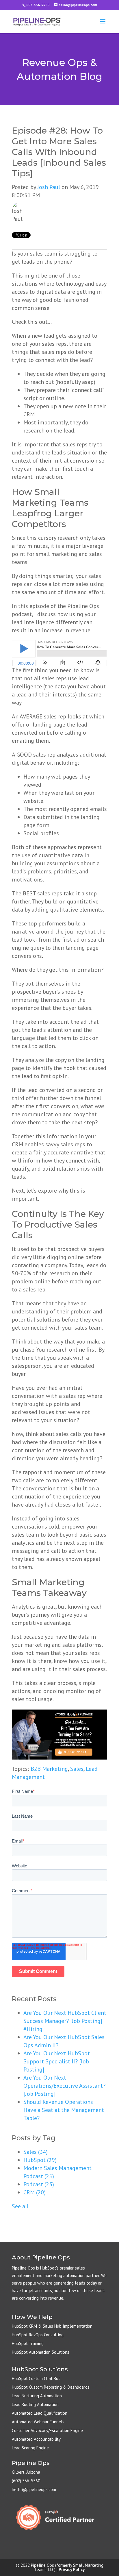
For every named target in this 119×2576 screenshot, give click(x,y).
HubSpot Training (28, 2343)
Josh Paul (49, 187)
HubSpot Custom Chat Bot (36, 2378)
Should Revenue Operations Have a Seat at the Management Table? (64, 2110)
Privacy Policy (72, 2569)
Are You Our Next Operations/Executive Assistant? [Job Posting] (64, 2086)
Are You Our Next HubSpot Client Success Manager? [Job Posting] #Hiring (65, 2021)
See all (20, 2206)
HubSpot (40, 2160)
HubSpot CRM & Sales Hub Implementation (52, 2326)
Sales (77, 1769)
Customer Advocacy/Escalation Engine (47, 2430)
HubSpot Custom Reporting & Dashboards (51, 2387)
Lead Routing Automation (35, 2404)
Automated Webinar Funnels (38, 2422)
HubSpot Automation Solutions (41, 2352)
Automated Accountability (36, 2439)
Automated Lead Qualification (40, 2413)
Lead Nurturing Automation (37, 2396)
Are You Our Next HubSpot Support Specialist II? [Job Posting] (57, 2061)
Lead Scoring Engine (30, 2448)
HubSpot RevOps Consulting (38, 2335)
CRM (35, 2192)
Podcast (39, 2184)
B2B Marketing (49, 1769)
